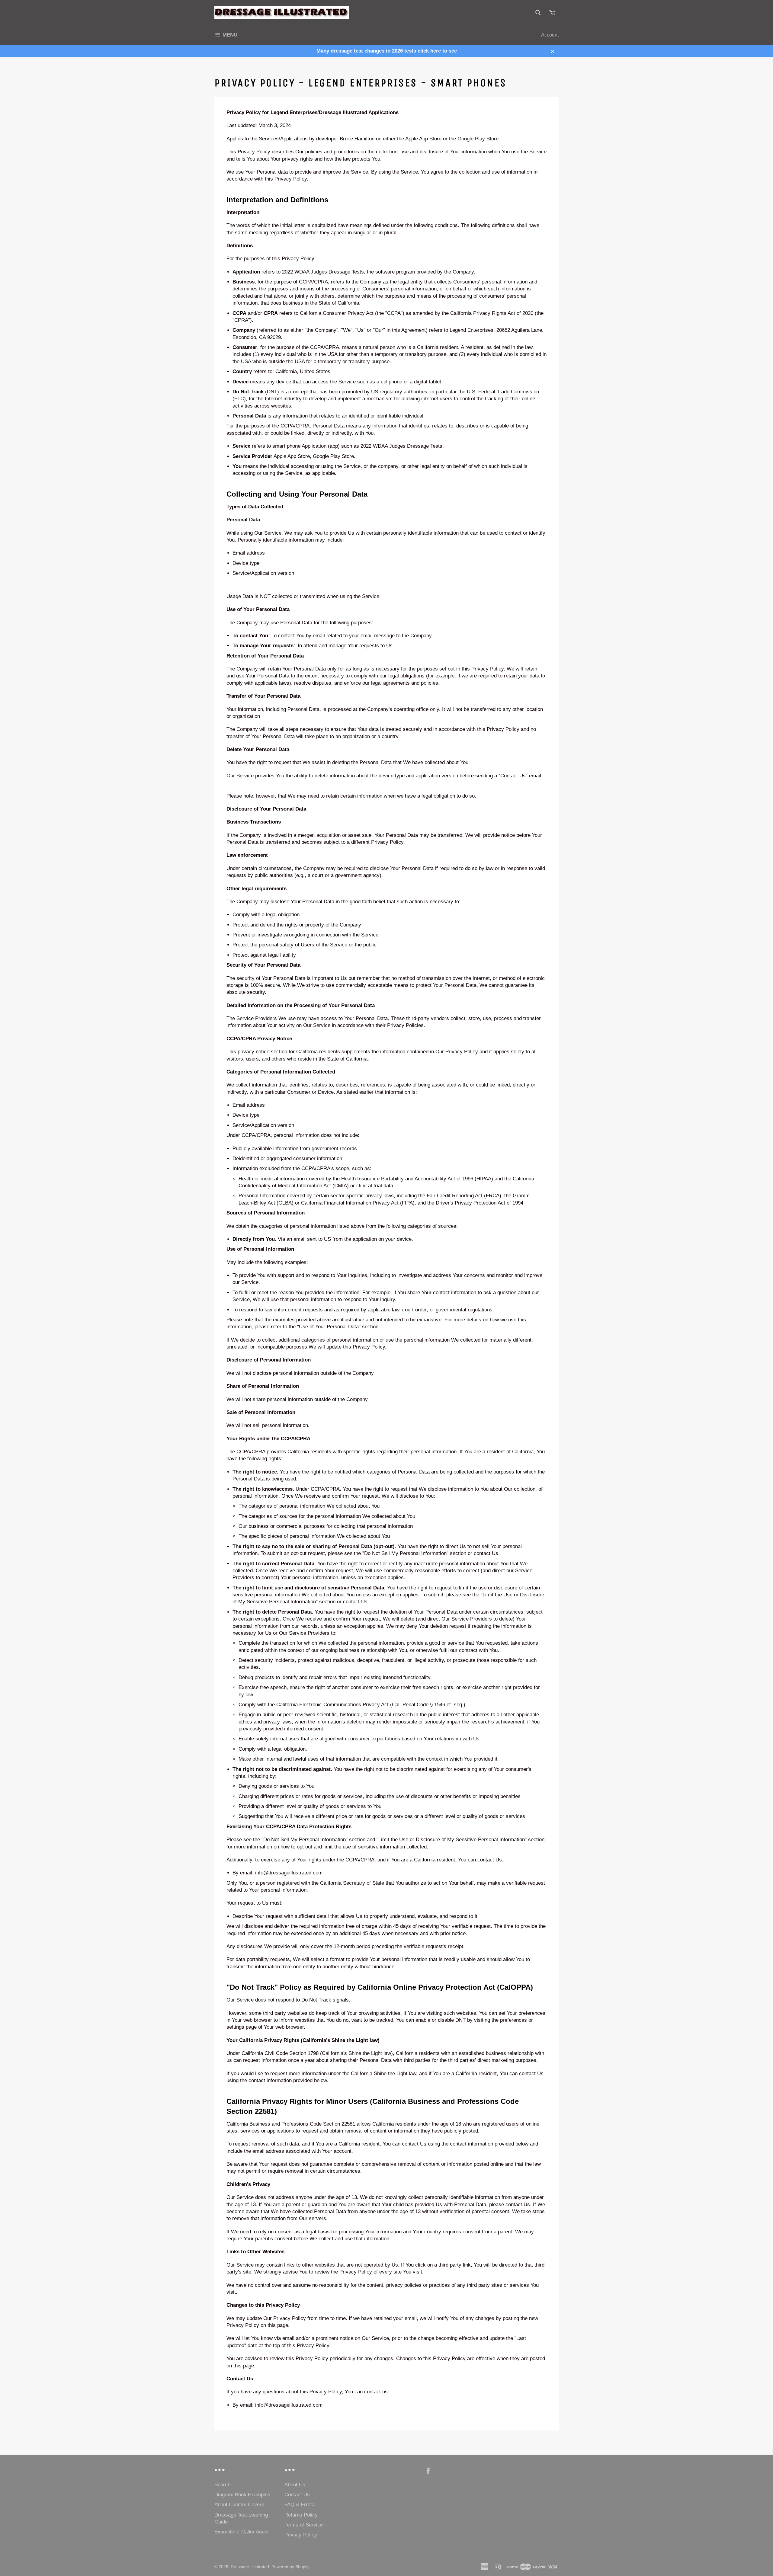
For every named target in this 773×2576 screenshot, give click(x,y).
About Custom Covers (239, 2505)
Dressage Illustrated (250, 2567)
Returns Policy (301, 2515)
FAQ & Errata (300, 2505)
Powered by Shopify (290, 2567)
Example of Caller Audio (241, 2532)
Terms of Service (304, 2525)
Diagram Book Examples (242, 2495)
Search (222, 2485)
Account (550, 35)
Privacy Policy (301, 2535)
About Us (295, 2485)
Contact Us (297, 2495)
